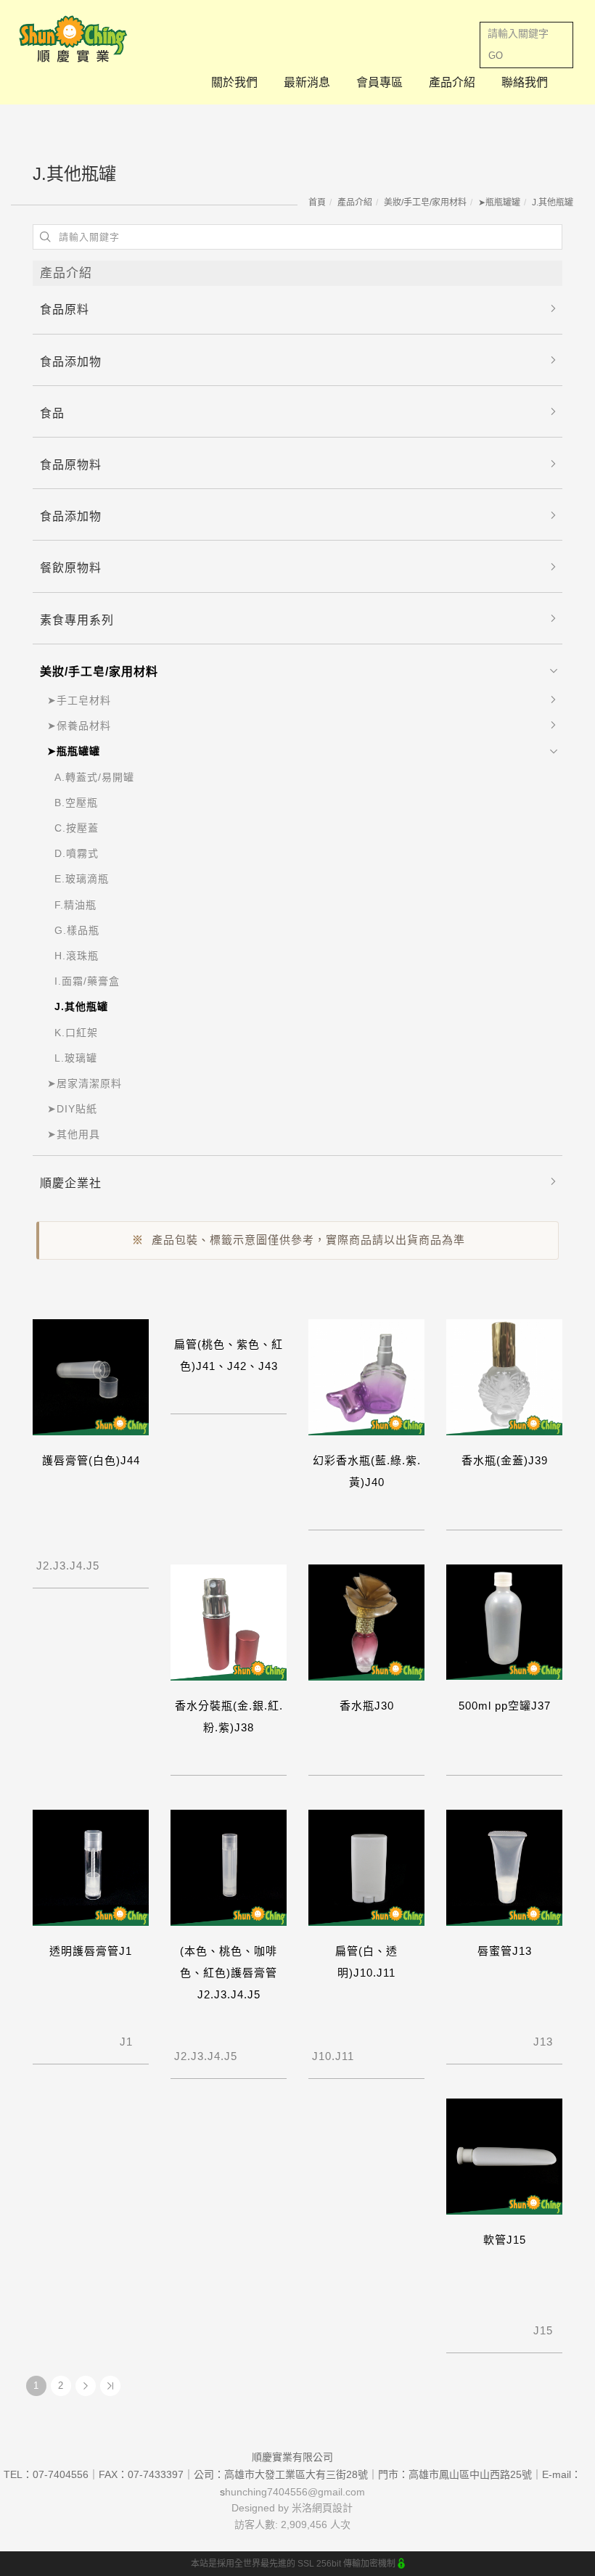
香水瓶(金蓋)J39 (505, 1460)
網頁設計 (332, 2508)
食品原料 (65, 309)
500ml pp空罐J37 (505, 1706)
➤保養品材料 (79, 726)
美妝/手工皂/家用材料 (425, 202)
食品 (52, 413)
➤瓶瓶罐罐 (499, 202)
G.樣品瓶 (77, 930)
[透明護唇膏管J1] (91, 1867)
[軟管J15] (504, 2155)
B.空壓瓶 (76, 803)
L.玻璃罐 (76, 1058)
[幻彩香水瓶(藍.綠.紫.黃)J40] (366, 1376)
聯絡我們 (525, 82)
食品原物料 (71, 465)
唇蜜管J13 (505, 1951)
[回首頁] (73, 39)
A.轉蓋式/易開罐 (94, 777)
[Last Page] (110, 2386)
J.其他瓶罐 (553, 202)
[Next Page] (86, 2386)
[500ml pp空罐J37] (504, 1621)
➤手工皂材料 (79, 700)
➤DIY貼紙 (72, 1109)
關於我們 (234, 82)
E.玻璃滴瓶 (82, 879)
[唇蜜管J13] (504, 1867)
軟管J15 (505, 2240)
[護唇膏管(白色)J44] (91, 1376)
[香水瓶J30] (366, 1621)
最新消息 (307, 82)
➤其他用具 (74, 1134)
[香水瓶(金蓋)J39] (504, 1376)
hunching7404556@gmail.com (295, 2492)
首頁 (317, 202)
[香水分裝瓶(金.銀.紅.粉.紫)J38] (229, 1621)
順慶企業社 (71, 1183)
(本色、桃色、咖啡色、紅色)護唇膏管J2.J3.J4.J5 (229, 1973)
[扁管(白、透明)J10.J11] (366, 1867)
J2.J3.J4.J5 (73, 1558)
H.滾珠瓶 (77, 956)
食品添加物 (71, 362)
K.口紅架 (76, 1033)
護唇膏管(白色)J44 (91, 1460)
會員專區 (379, 82)
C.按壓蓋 (77, 828)
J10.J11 (348, 2049)
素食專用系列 (77, 620)
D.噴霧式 (77, 853)
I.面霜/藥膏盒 (87, 981)
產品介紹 (452, 82)
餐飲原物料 (71, 568)
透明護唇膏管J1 (91, 1951)
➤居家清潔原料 (85, 1083)
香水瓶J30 (367, 1706)
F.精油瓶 (75, 905)
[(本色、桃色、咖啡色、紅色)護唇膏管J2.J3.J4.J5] (229, 1867)
